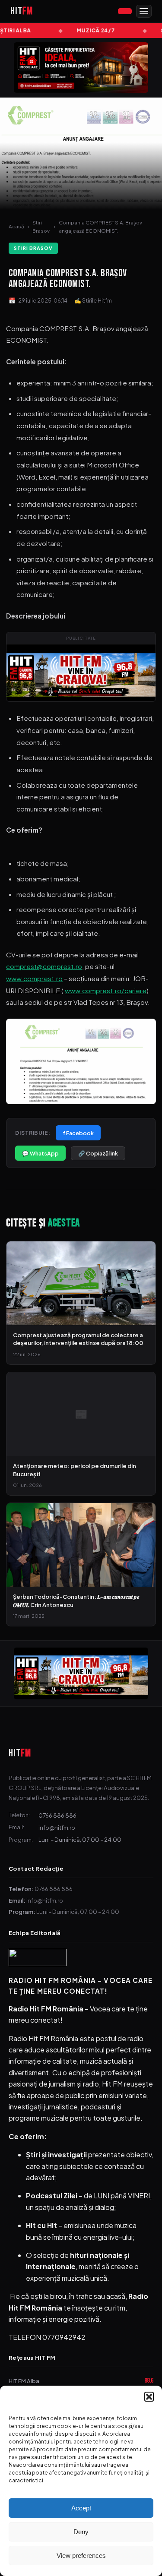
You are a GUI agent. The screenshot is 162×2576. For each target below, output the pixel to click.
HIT (20, 1753)
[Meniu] (144, 11)
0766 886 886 (57, 1815)
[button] (149, 2396)
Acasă (16, 226)
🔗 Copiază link (98, 1153)
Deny (81, 2532)
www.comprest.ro (34, 978)
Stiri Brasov (41, 227)
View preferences (81, 2555)
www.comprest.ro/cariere (106, 990)
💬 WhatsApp (40, 1153)
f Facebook (78, 1133)
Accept (81, 2508)
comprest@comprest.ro (44, 966)
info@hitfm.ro (57, 1827)
